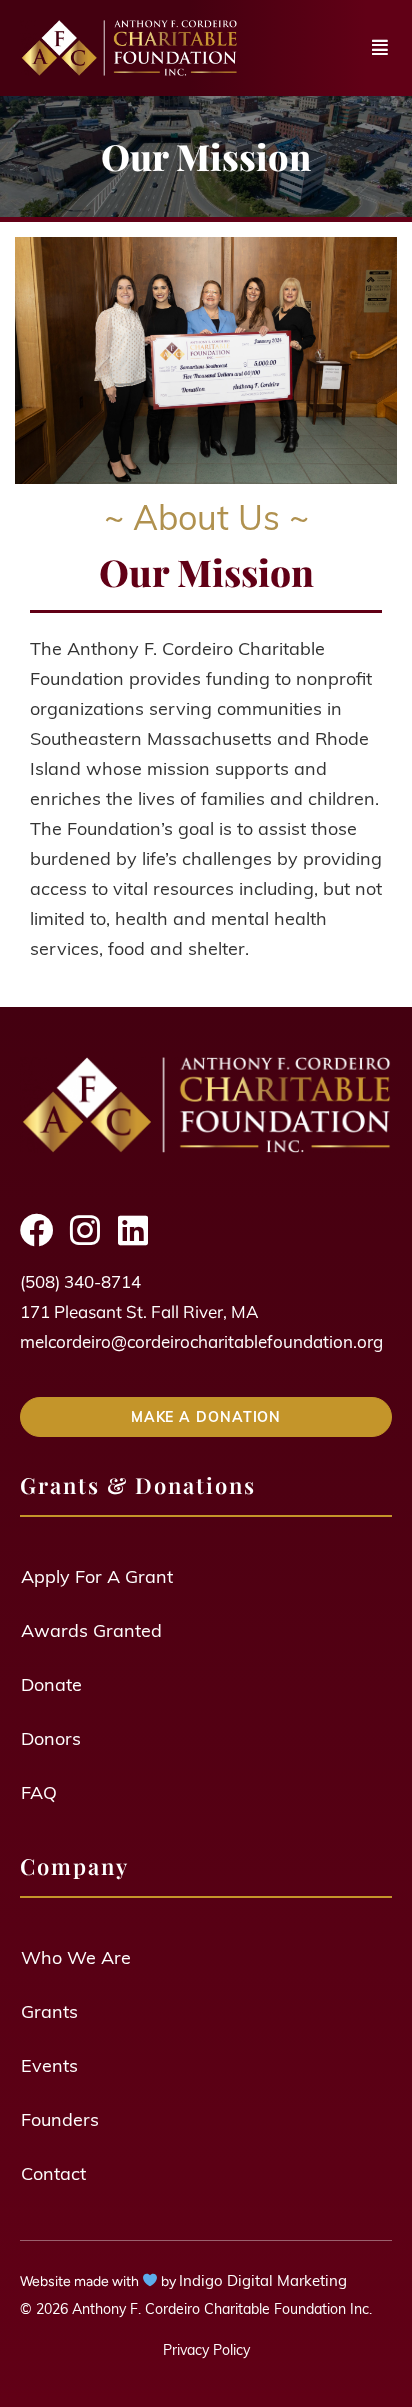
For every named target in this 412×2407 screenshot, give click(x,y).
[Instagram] (85, 1230)
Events (49, 2064)
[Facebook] (37, 1230)
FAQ (39, 1791)
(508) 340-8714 (80, 1281)
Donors (51, 1737)
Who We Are (76, 1956)
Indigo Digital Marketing (263, 2280)
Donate (51, 1683)
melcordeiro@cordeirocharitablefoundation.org (201, 1341)
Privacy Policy (206, 2349)
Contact (53, 2172)
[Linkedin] (133, 1230)
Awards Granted (91, 1629)
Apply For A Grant (97, 1575)
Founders (60, 2118)
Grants (49, 2010)
